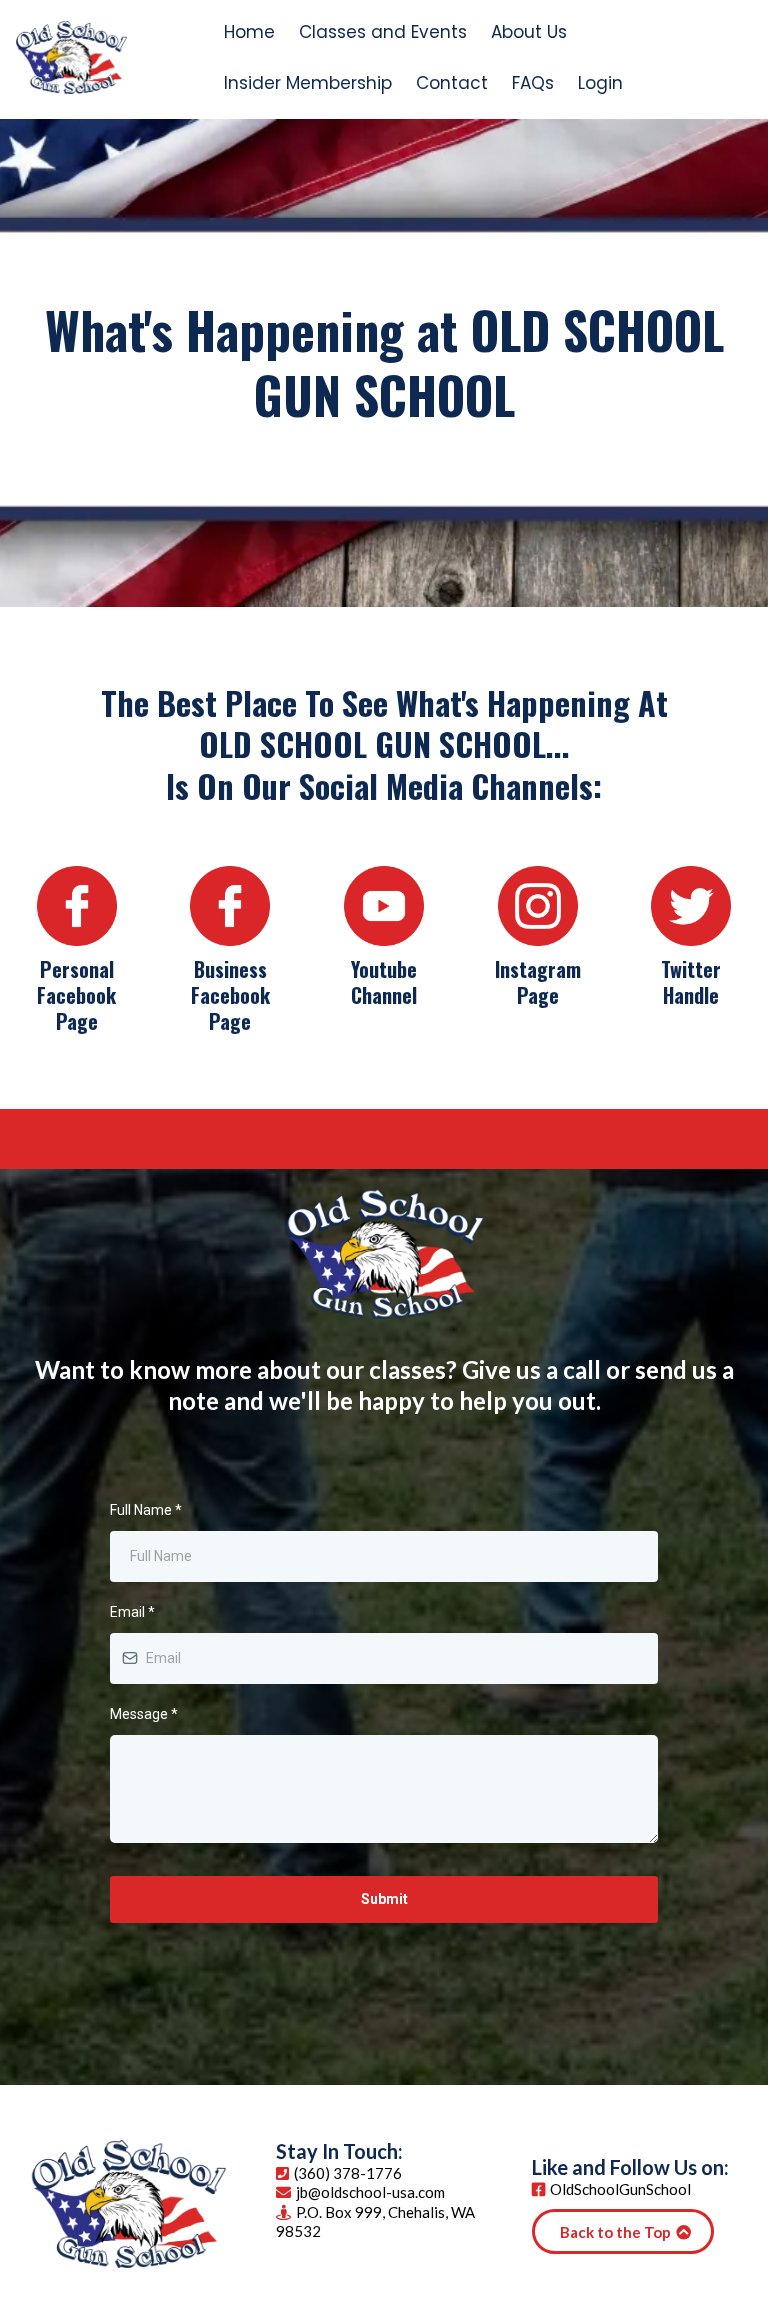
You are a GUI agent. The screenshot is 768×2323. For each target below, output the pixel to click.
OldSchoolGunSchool (620, 2189)
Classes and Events (383, 32)
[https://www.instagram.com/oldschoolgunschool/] (538, 906)
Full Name (146, 1510)
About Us (529, 32)
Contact (452, 83)
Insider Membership (308, 83)
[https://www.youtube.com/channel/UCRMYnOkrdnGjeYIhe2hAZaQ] (384, 906)
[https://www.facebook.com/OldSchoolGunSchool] (231, 906)
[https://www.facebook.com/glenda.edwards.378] (77, 906)
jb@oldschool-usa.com (370, 2192)
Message (144, 1714)
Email (132, 1612)
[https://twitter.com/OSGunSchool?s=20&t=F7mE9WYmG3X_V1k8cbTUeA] (691, 906)
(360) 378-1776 (348, 2173)
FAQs (533, 83)
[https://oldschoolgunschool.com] (71, 57)
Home (249, 32)
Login (600, 83)
